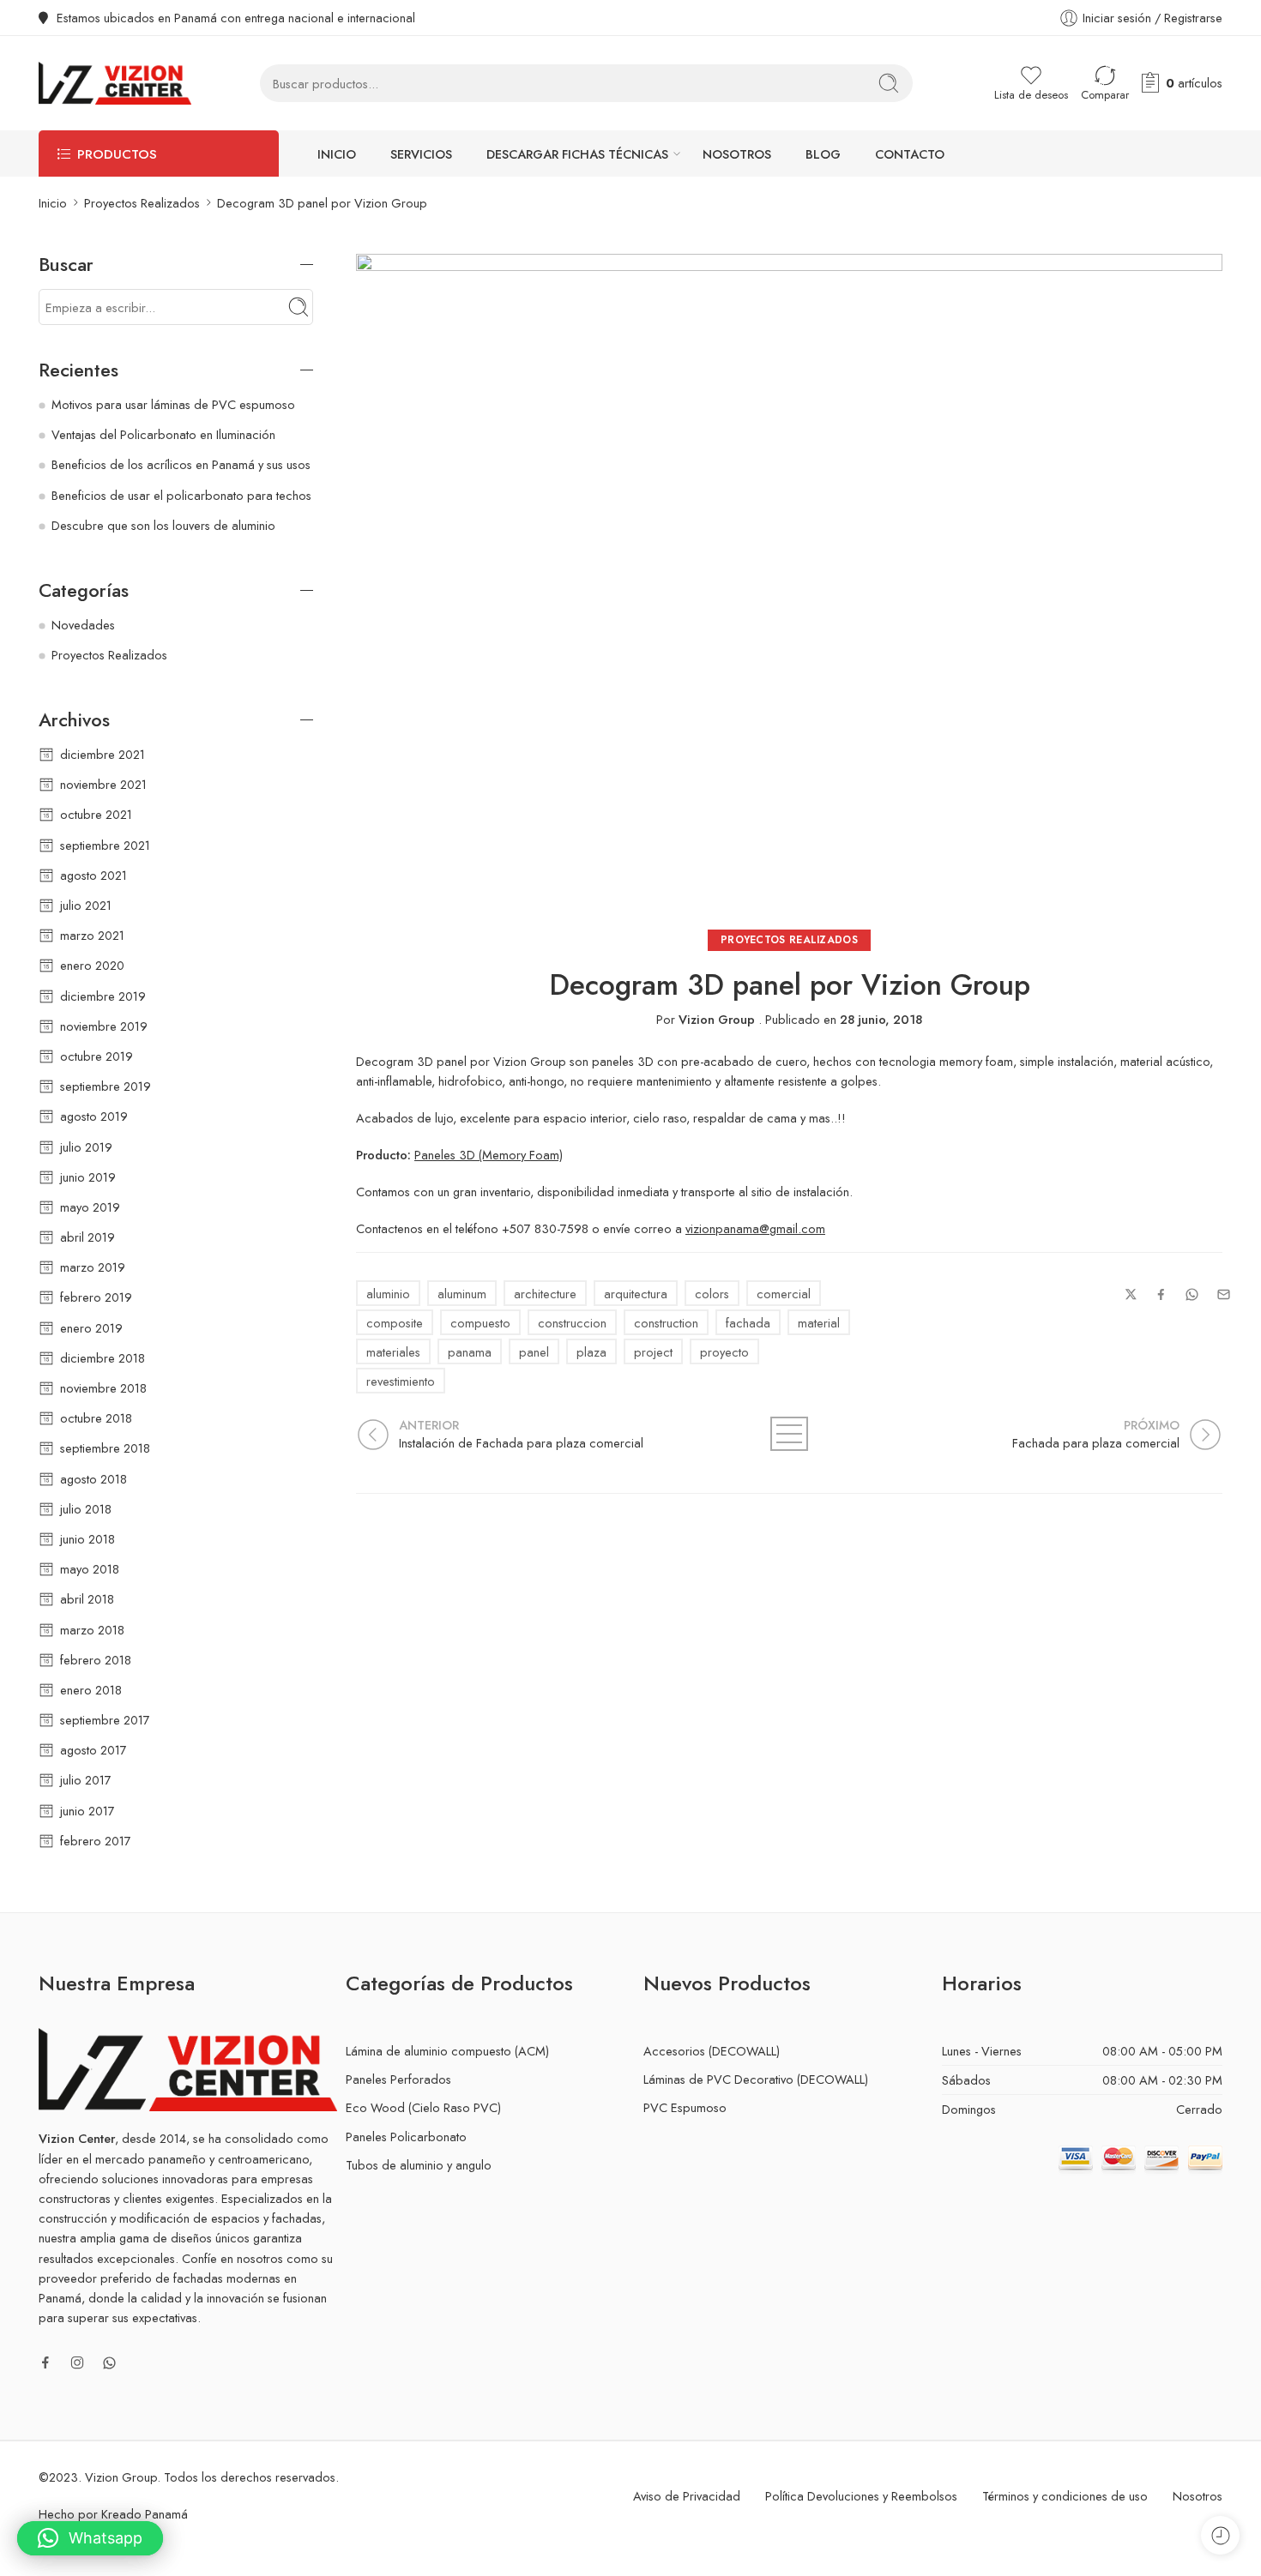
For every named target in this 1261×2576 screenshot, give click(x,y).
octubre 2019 (97, 1056)
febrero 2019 (96, 1297)
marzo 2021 (92, 935)
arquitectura (636, 1294)
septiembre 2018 (105, 1448)
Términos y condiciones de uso (1065, 2496)
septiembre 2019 (106, 1086)
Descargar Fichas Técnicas (577, 154)
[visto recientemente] (1220, 2535)
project (653, 1352)
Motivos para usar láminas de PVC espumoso (173, 404)
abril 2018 (87, 1599)
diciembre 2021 (103, 754)
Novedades (83, 625)
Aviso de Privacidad (687, 2496)
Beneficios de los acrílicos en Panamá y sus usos (181, 464)
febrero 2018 (96, 1660)
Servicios (421, 154)
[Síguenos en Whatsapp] (109, 2363)
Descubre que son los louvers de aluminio (163, 525)
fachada (748, 1323)
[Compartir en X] (1131, 1294)
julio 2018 (86, 1509)
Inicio (337, 154)
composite (395, 1323)
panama (470, 1352)
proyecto (724, 1352)
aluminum (462, 1294)
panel (534, 1352)
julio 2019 (86, 1147)
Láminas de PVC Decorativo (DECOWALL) (756, 2079)
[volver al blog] (790, 1434)
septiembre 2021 (105, 845)
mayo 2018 (90, 1569)
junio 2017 (87, 1811)
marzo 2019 (93, 1267)
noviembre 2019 (104, 1026)
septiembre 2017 (105, 1720)
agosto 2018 (94, 1479)
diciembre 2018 (103, 1358)
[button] (90, 2538)
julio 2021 (86, 905)
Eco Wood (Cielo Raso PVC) (423, 2107)
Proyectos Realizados (142, 203)
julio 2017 (86, 1780)
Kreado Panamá (145, 2514)
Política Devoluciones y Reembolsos (861, 2496)
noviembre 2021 (103, 784)
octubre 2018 (96, 1418)
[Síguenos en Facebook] (45, 2362)
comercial (784, 1294)
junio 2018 (87, 1539)
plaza (591, 1352)
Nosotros (737, 154)
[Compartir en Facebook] (1161, 1294)
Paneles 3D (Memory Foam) (489, 1155)
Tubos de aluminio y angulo (419, 2165)
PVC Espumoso (685, 2107)
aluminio (388, 1294)
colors (712, 1294)
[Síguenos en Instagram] (77, 2362)
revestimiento (401, 1381)
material (819, 1323)
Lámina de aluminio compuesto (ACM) (447, 2051)
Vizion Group (717, 1019)
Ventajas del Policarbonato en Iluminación (163, 434)
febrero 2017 (96, 1841)
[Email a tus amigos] (1224, 1294)
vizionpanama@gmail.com (755, 1228)
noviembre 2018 (103, 1388)
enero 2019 (91, 1328)
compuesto (480, 1323)
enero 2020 (92, 965)
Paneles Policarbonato (406, 2137)
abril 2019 (87, 1237)
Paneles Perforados (398, 2079)
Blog (823, 154)
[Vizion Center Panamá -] (115, 83)
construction (666, 1323)
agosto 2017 (94, 1750)
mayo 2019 (90, 1207)
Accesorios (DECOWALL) (712, 2051)
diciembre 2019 (103, 996)
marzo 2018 (92, 1630)
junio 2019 (88, 1177)
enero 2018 (91, 1690)
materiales (393, 1352)
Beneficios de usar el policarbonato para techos (181, 495)
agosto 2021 (94, 875)
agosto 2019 (94, 1116)
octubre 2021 (96, 814)
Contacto (910, 154)
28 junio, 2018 (881, 1019)
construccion (572, 1323)
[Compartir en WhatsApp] (1192, 1294)
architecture (545, 1294)
